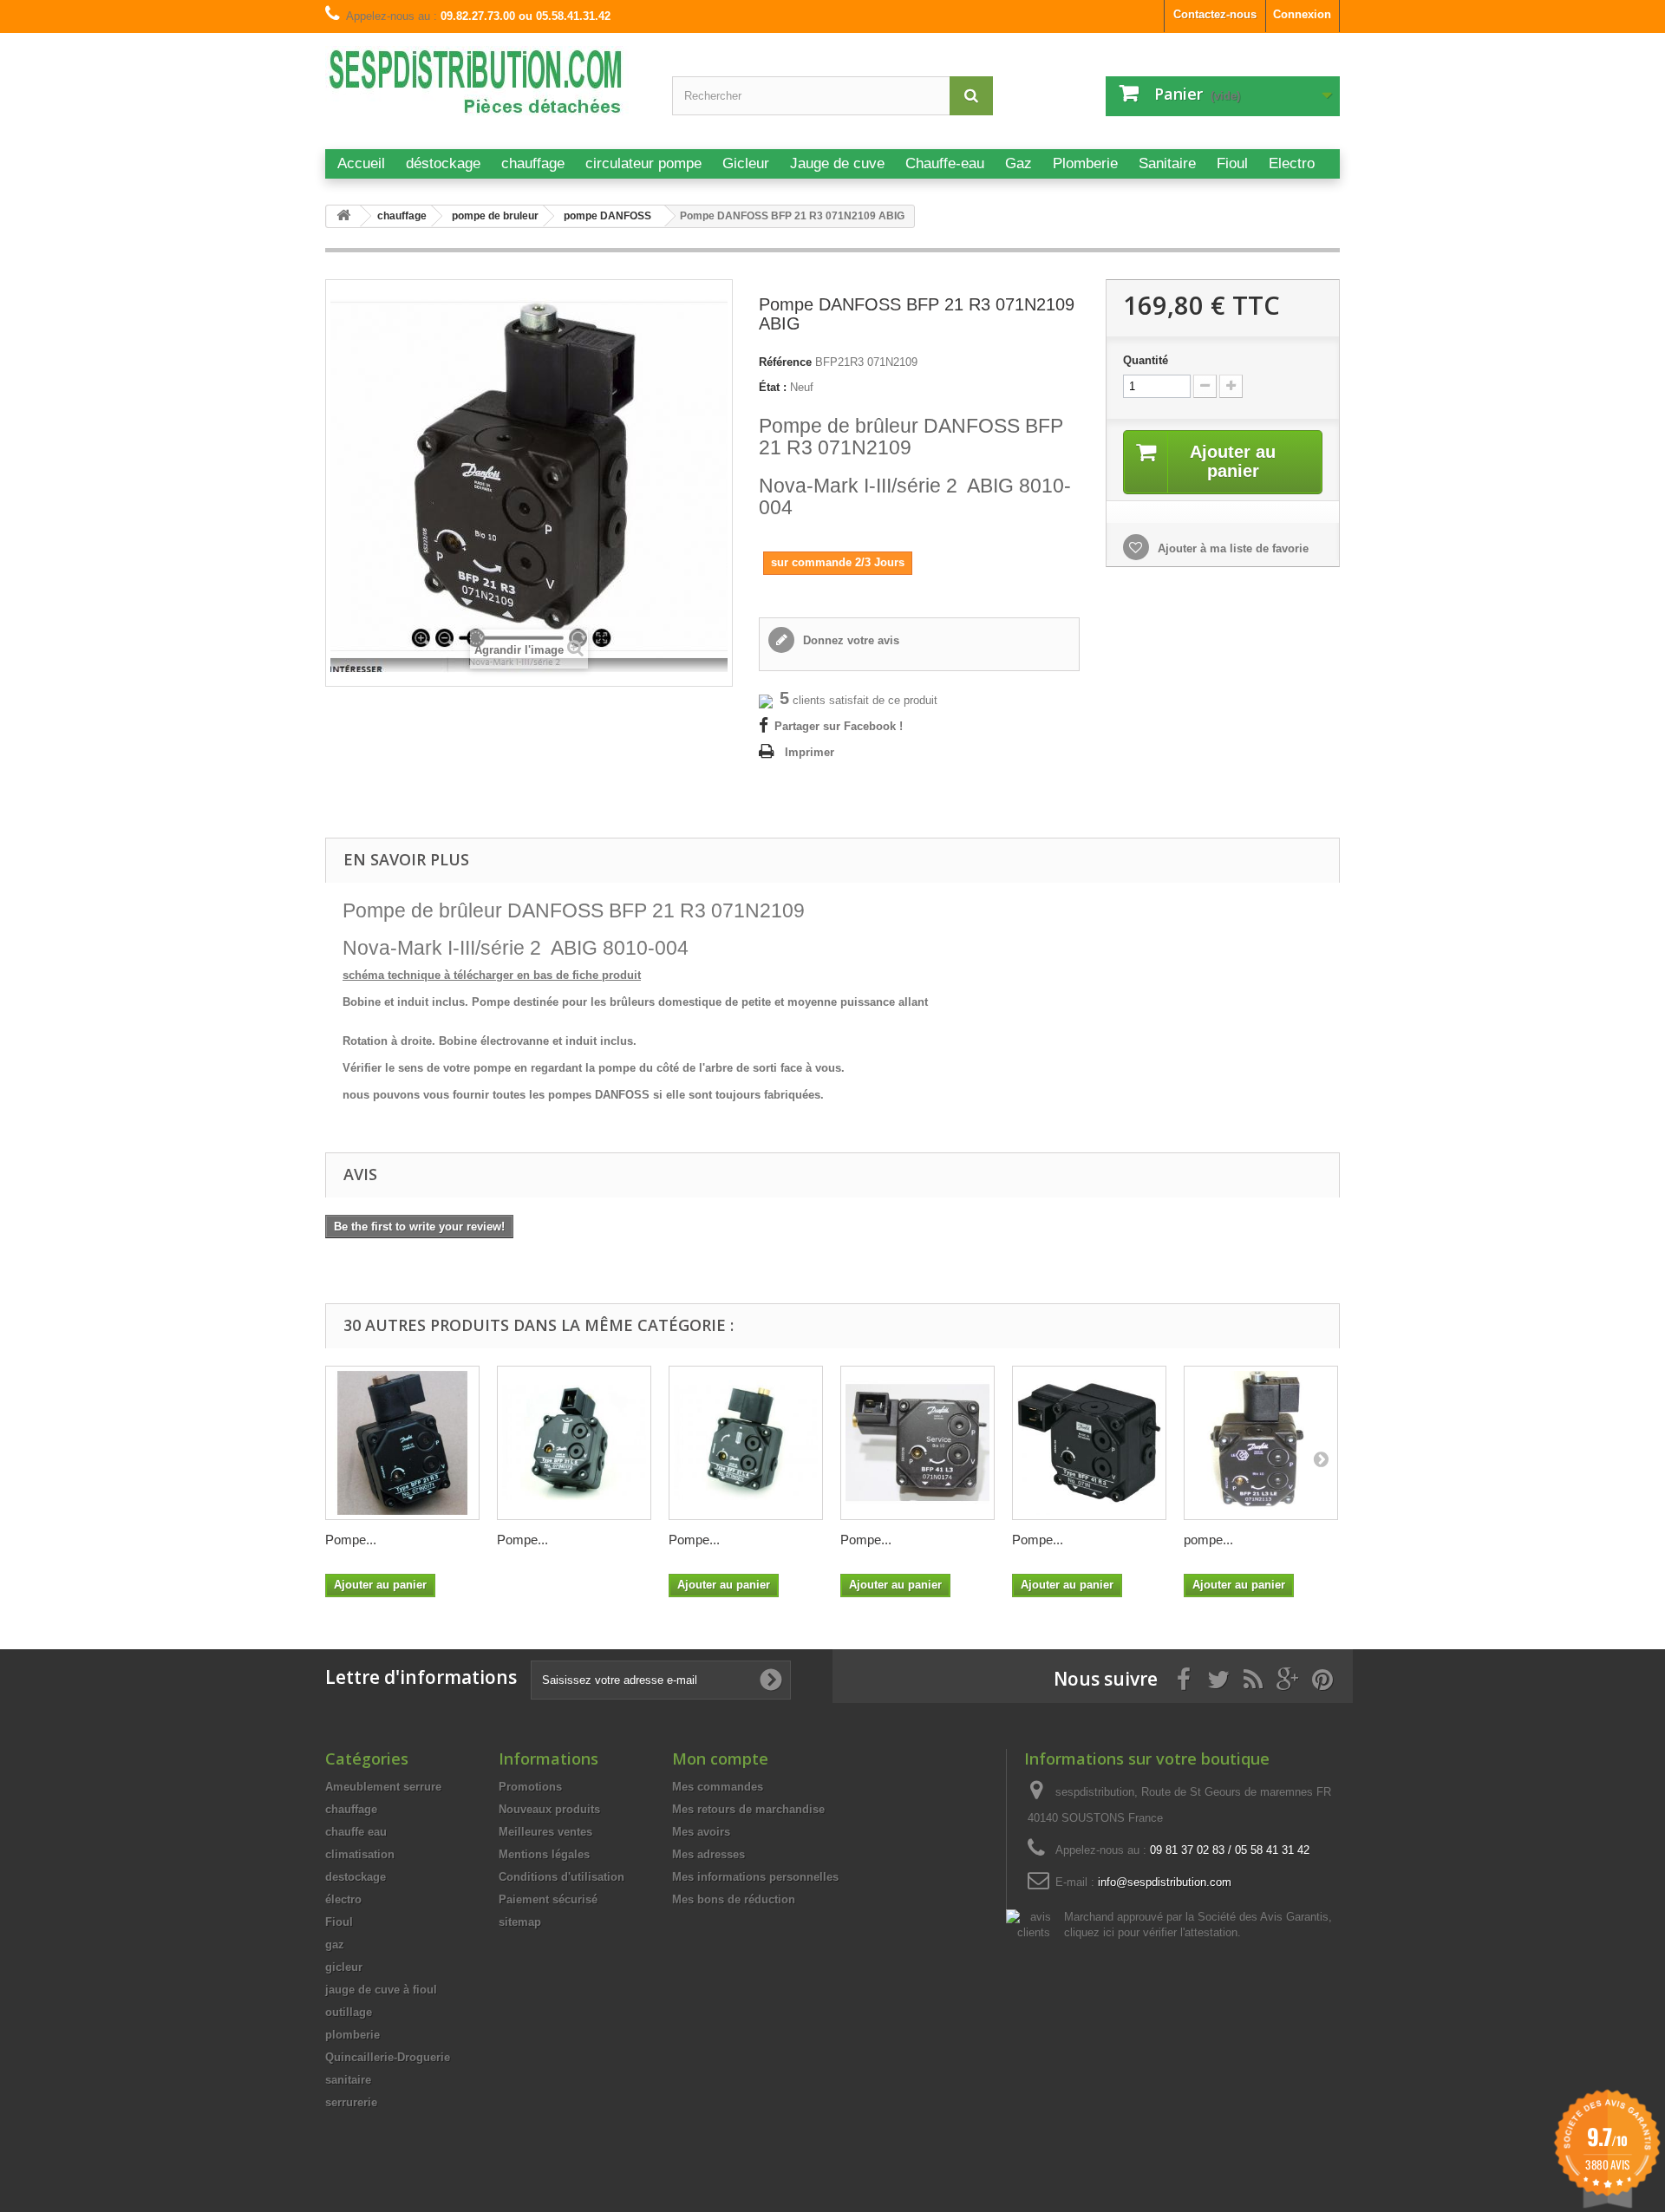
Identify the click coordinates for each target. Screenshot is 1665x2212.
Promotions (530, 1787)
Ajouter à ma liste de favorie (1231, 548)
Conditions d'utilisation (562, 1877)
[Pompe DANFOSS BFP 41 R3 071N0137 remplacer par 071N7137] (1089, 1443)
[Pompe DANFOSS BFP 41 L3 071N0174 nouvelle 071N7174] (917, 1443)
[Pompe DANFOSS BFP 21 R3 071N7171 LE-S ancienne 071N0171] (402, 1443)
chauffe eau (356, 1832)
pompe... (1208, 1540)
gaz (335, 1944)
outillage (349, 2012)
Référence (785, 362)
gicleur (344, 1967)
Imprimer (810, 752)
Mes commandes (718, 1787)
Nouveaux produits (549, 1809)
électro (343, 1899)
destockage (356, 1877)
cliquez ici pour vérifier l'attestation (1151, 1933)
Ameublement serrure (383, 1787)
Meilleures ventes (545, 1832)
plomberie (353, 2035)
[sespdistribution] (486, 89)
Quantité (1146, 360)
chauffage (351, 1809)
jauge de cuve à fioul (381, 1990)
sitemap (520, 1922)
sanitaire (348, 2080)
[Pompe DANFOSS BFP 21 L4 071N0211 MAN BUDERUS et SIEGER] (746, 1443)
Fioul (339, 1922)
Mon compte (720, 1759)
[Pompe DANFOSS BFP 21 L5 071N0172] (574, 1443)
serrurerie (351, 2102)
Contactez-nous (1215, 14)
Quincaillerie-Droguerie (388, 2057)
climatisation (360, 1854)
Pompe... (351, 1540)
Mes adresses (708, 1854)
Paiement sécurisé (548, 1899)
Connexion (1302, 14)
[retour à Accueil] (343, 216)
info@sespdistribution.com (1165, 1882)
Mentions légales (544, 1854)
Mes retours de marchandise (748, 1809)
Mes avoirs (701, 1832)
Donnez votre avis (849, 640)
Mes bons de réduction (734, 1899)
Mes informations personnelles (755, 1877)
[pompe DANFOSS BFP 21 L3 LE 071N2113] (1261, 1443)
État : (773, 387)
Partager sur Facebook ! (839, 726)
